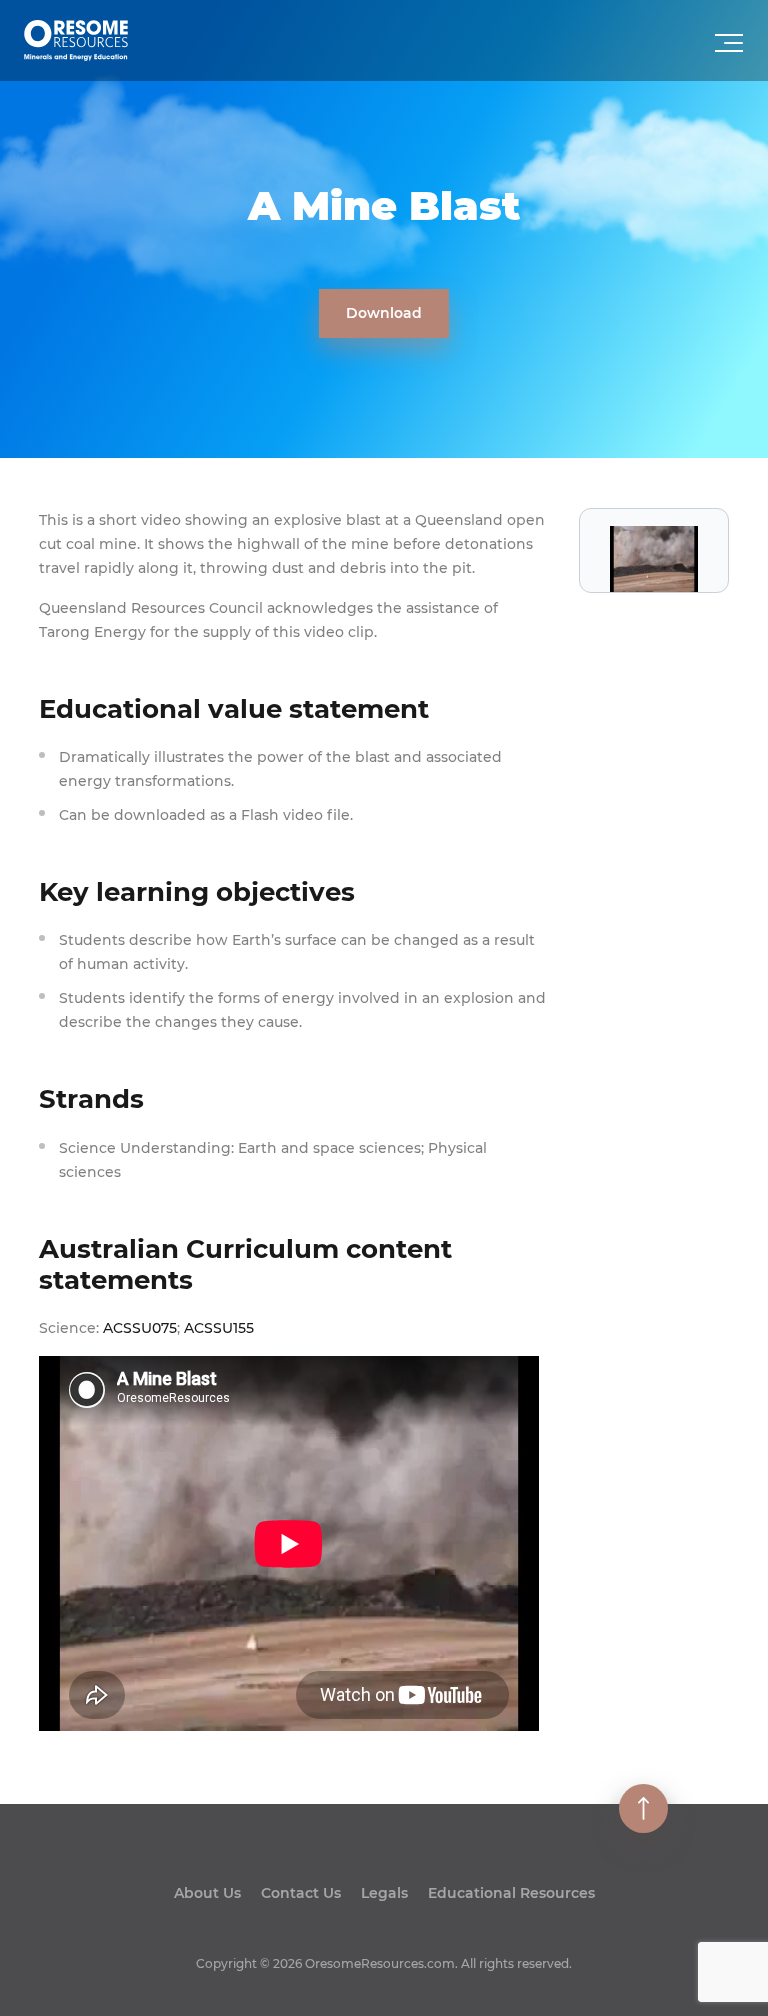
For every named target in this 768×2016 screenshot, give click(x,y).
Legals (384, 1893)
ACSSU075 (140, 1328)
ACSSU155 (219, 1328)
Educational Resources (511, 1893)
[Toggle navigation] (731, 49)
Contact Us (301, 1893)
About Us (207, 1893)
